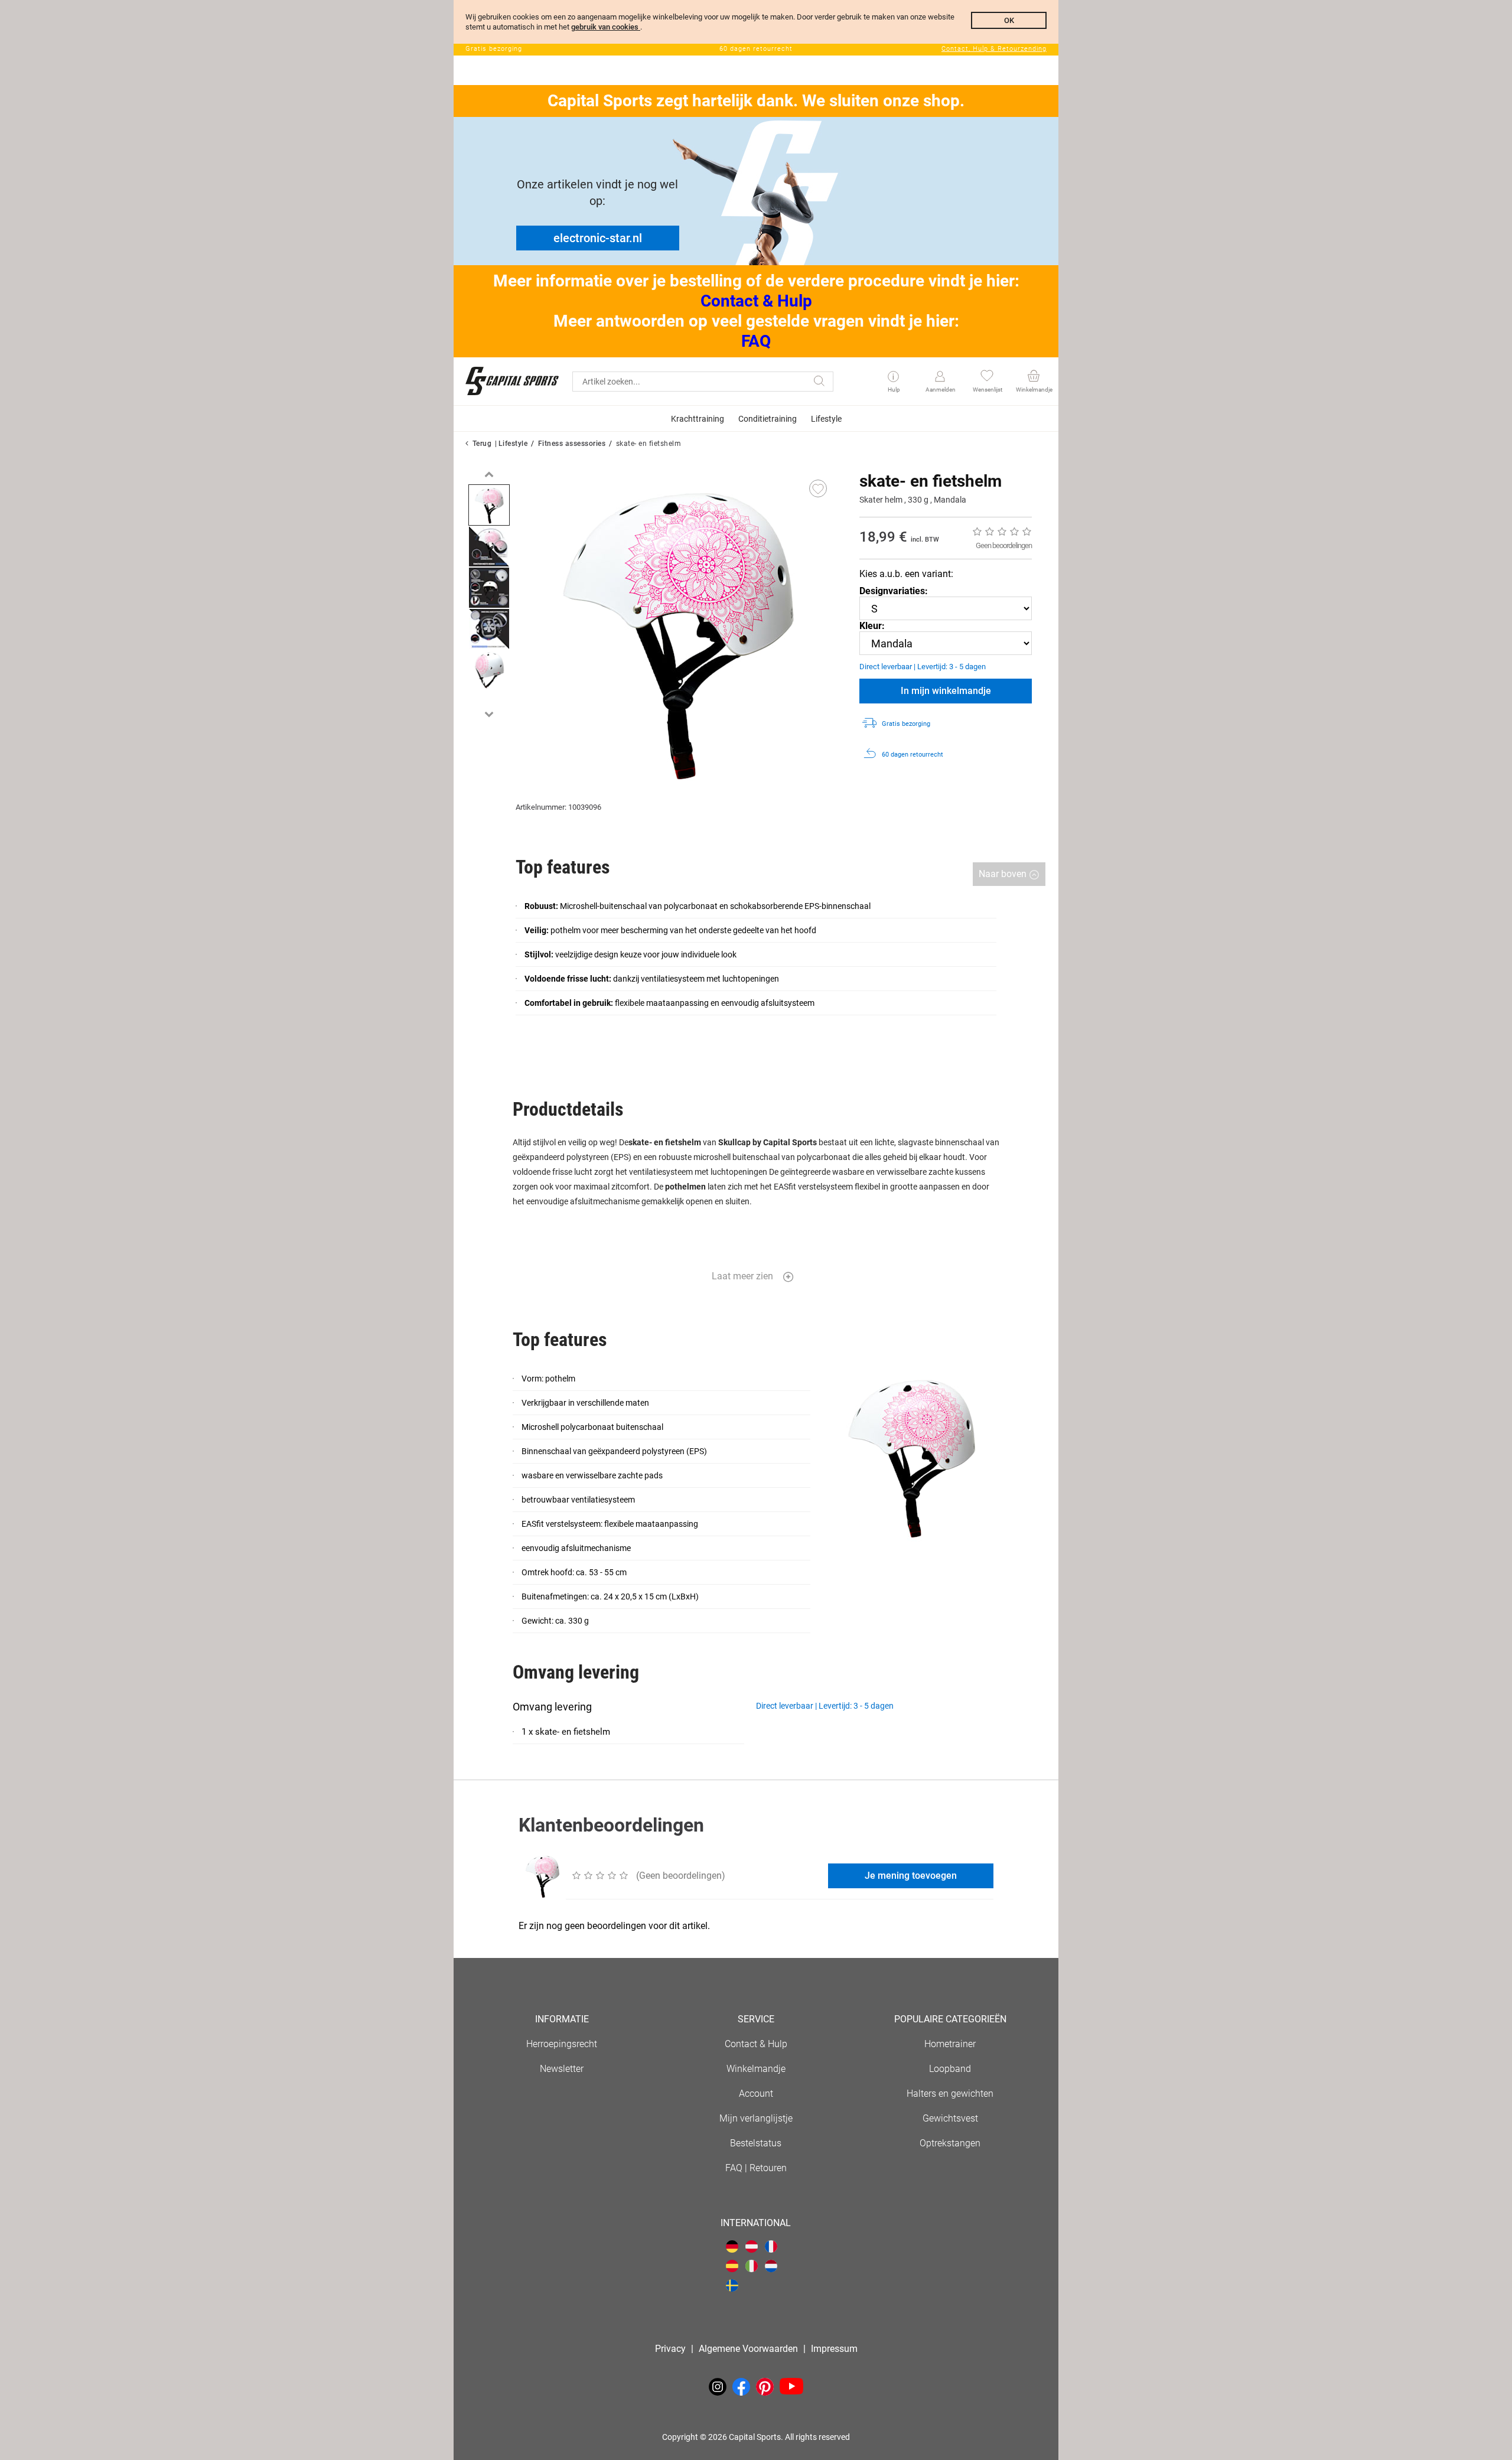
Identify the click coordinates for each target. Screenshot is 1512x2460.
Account (756, 2094)
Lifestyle (513, 444)
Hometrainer (950, 2044)
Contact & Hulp (756, 301)
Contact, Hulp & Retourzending (994, 49)
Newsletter (562, 2069)
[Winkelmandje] (1033, 377)
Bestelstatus (756, 2143)
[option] (489, 505)
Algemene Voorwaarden (748, 2349)
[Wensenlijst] (987, 377)
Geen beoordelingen (1004, 545)
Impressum (834, 2349)
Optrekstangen (950, 2143)
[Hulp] (893, 377)
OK (1009, 20)
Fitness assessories (572, 444)
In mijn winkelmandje (946, 691)
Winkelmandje (756, 2069)
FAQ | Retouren (756, 2168)
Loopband (950, 2069)
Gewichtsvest (950, 2118)
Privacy (670, 2349)
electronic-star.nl (598, 238)
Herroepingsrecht (562, 2044)
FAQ (756, 341)
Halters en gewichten (950, 2094)
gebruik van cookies (606, 27)
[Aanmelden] (940, 377)
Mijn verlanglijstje (756, 2118)
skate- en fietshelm (649, 444)
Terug (482, 444)
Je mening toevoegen (911, 1876)
